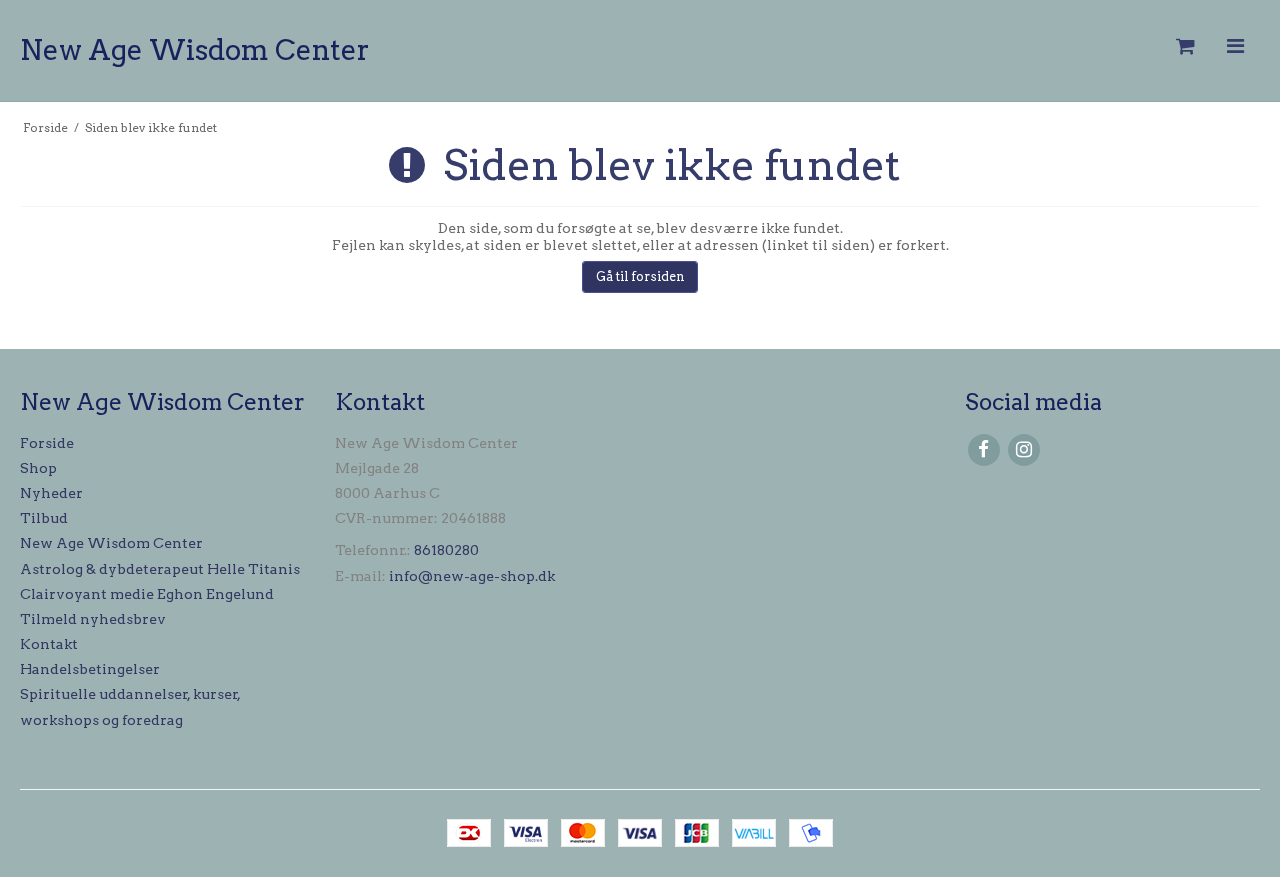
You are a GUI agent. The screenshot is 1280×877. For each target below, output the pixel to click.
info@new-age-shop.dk (472, 576)
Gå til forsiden (640, 276)
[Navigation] (1235, 46)
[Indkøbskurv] (1184, 46)
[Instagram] (1023, 449)
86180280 (446, 550)
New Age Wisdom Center (195, 50)
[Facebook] (983, 449)
